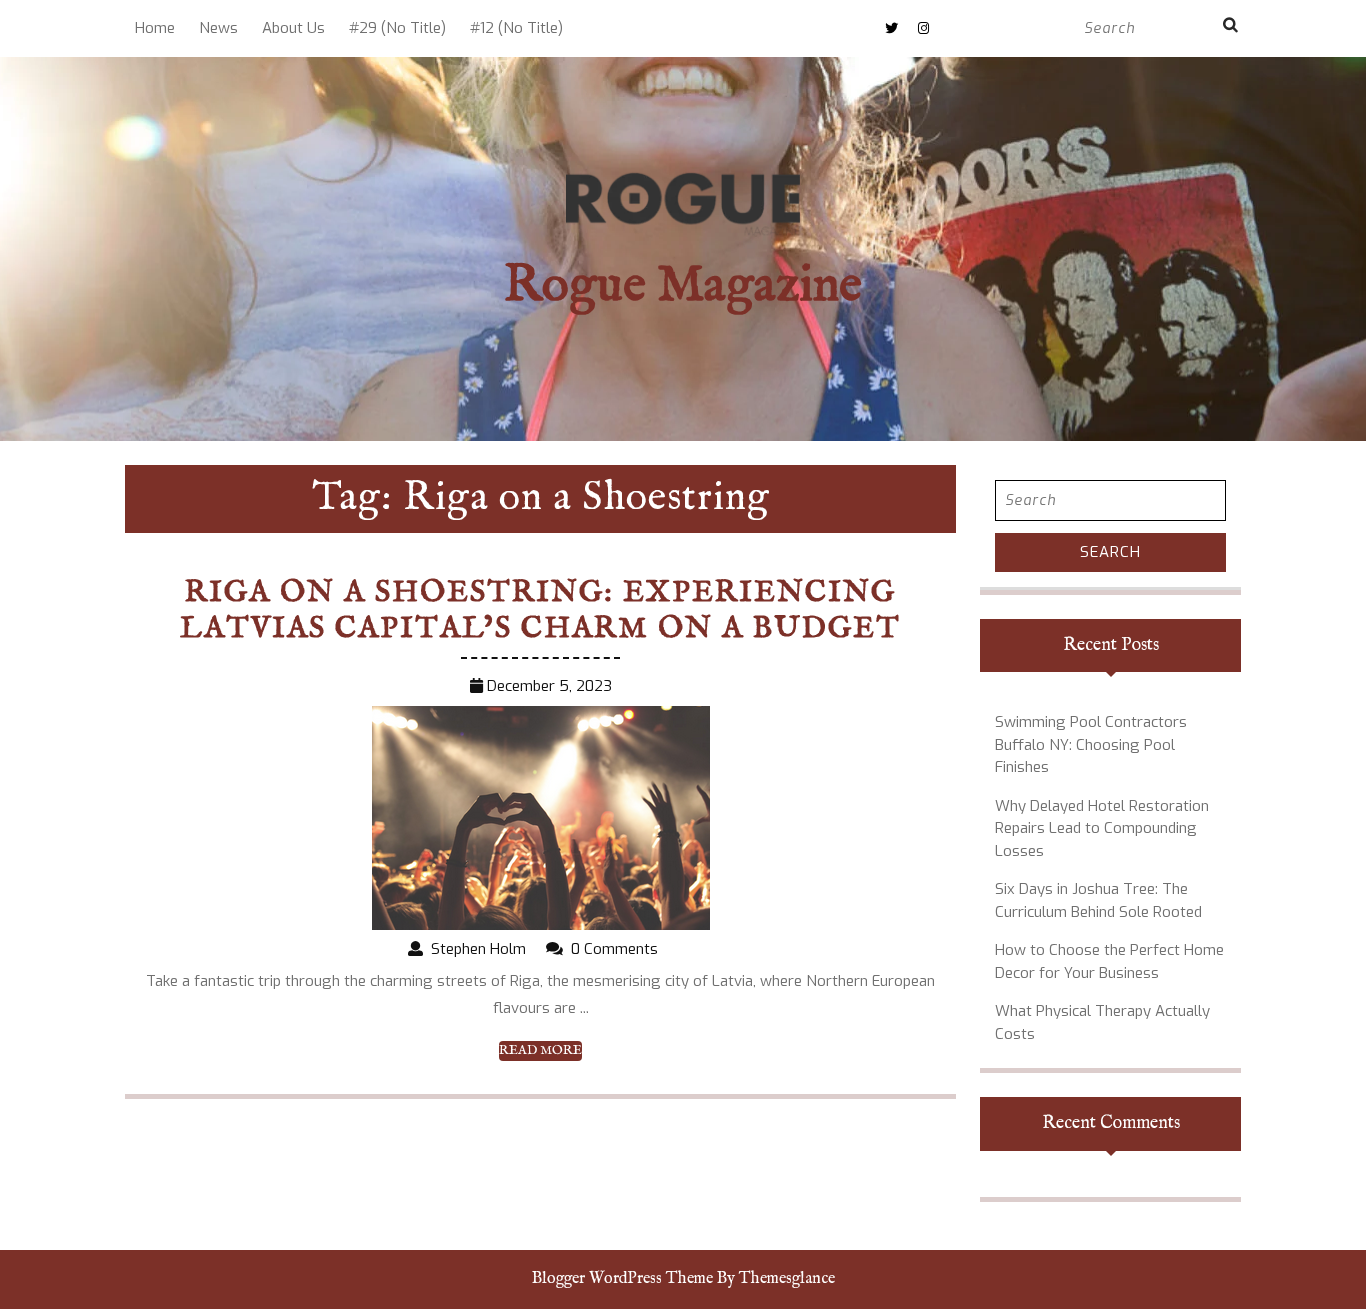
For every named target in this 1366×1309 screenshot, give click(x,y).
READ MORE (540, 1051)
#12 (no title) (516, 28)
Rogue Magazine (683, 286)
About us (293, 28)
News (218, 28)
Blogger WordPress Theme (622, 1279)
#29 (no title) (397, 28)
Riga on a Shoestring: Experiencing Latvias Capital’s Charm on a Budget (540, 611)
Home (155, 28)
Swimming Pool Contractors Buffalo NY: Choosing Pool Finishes (1091, 744)
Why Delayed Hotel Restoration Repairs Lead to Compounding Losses (1102, 828)
